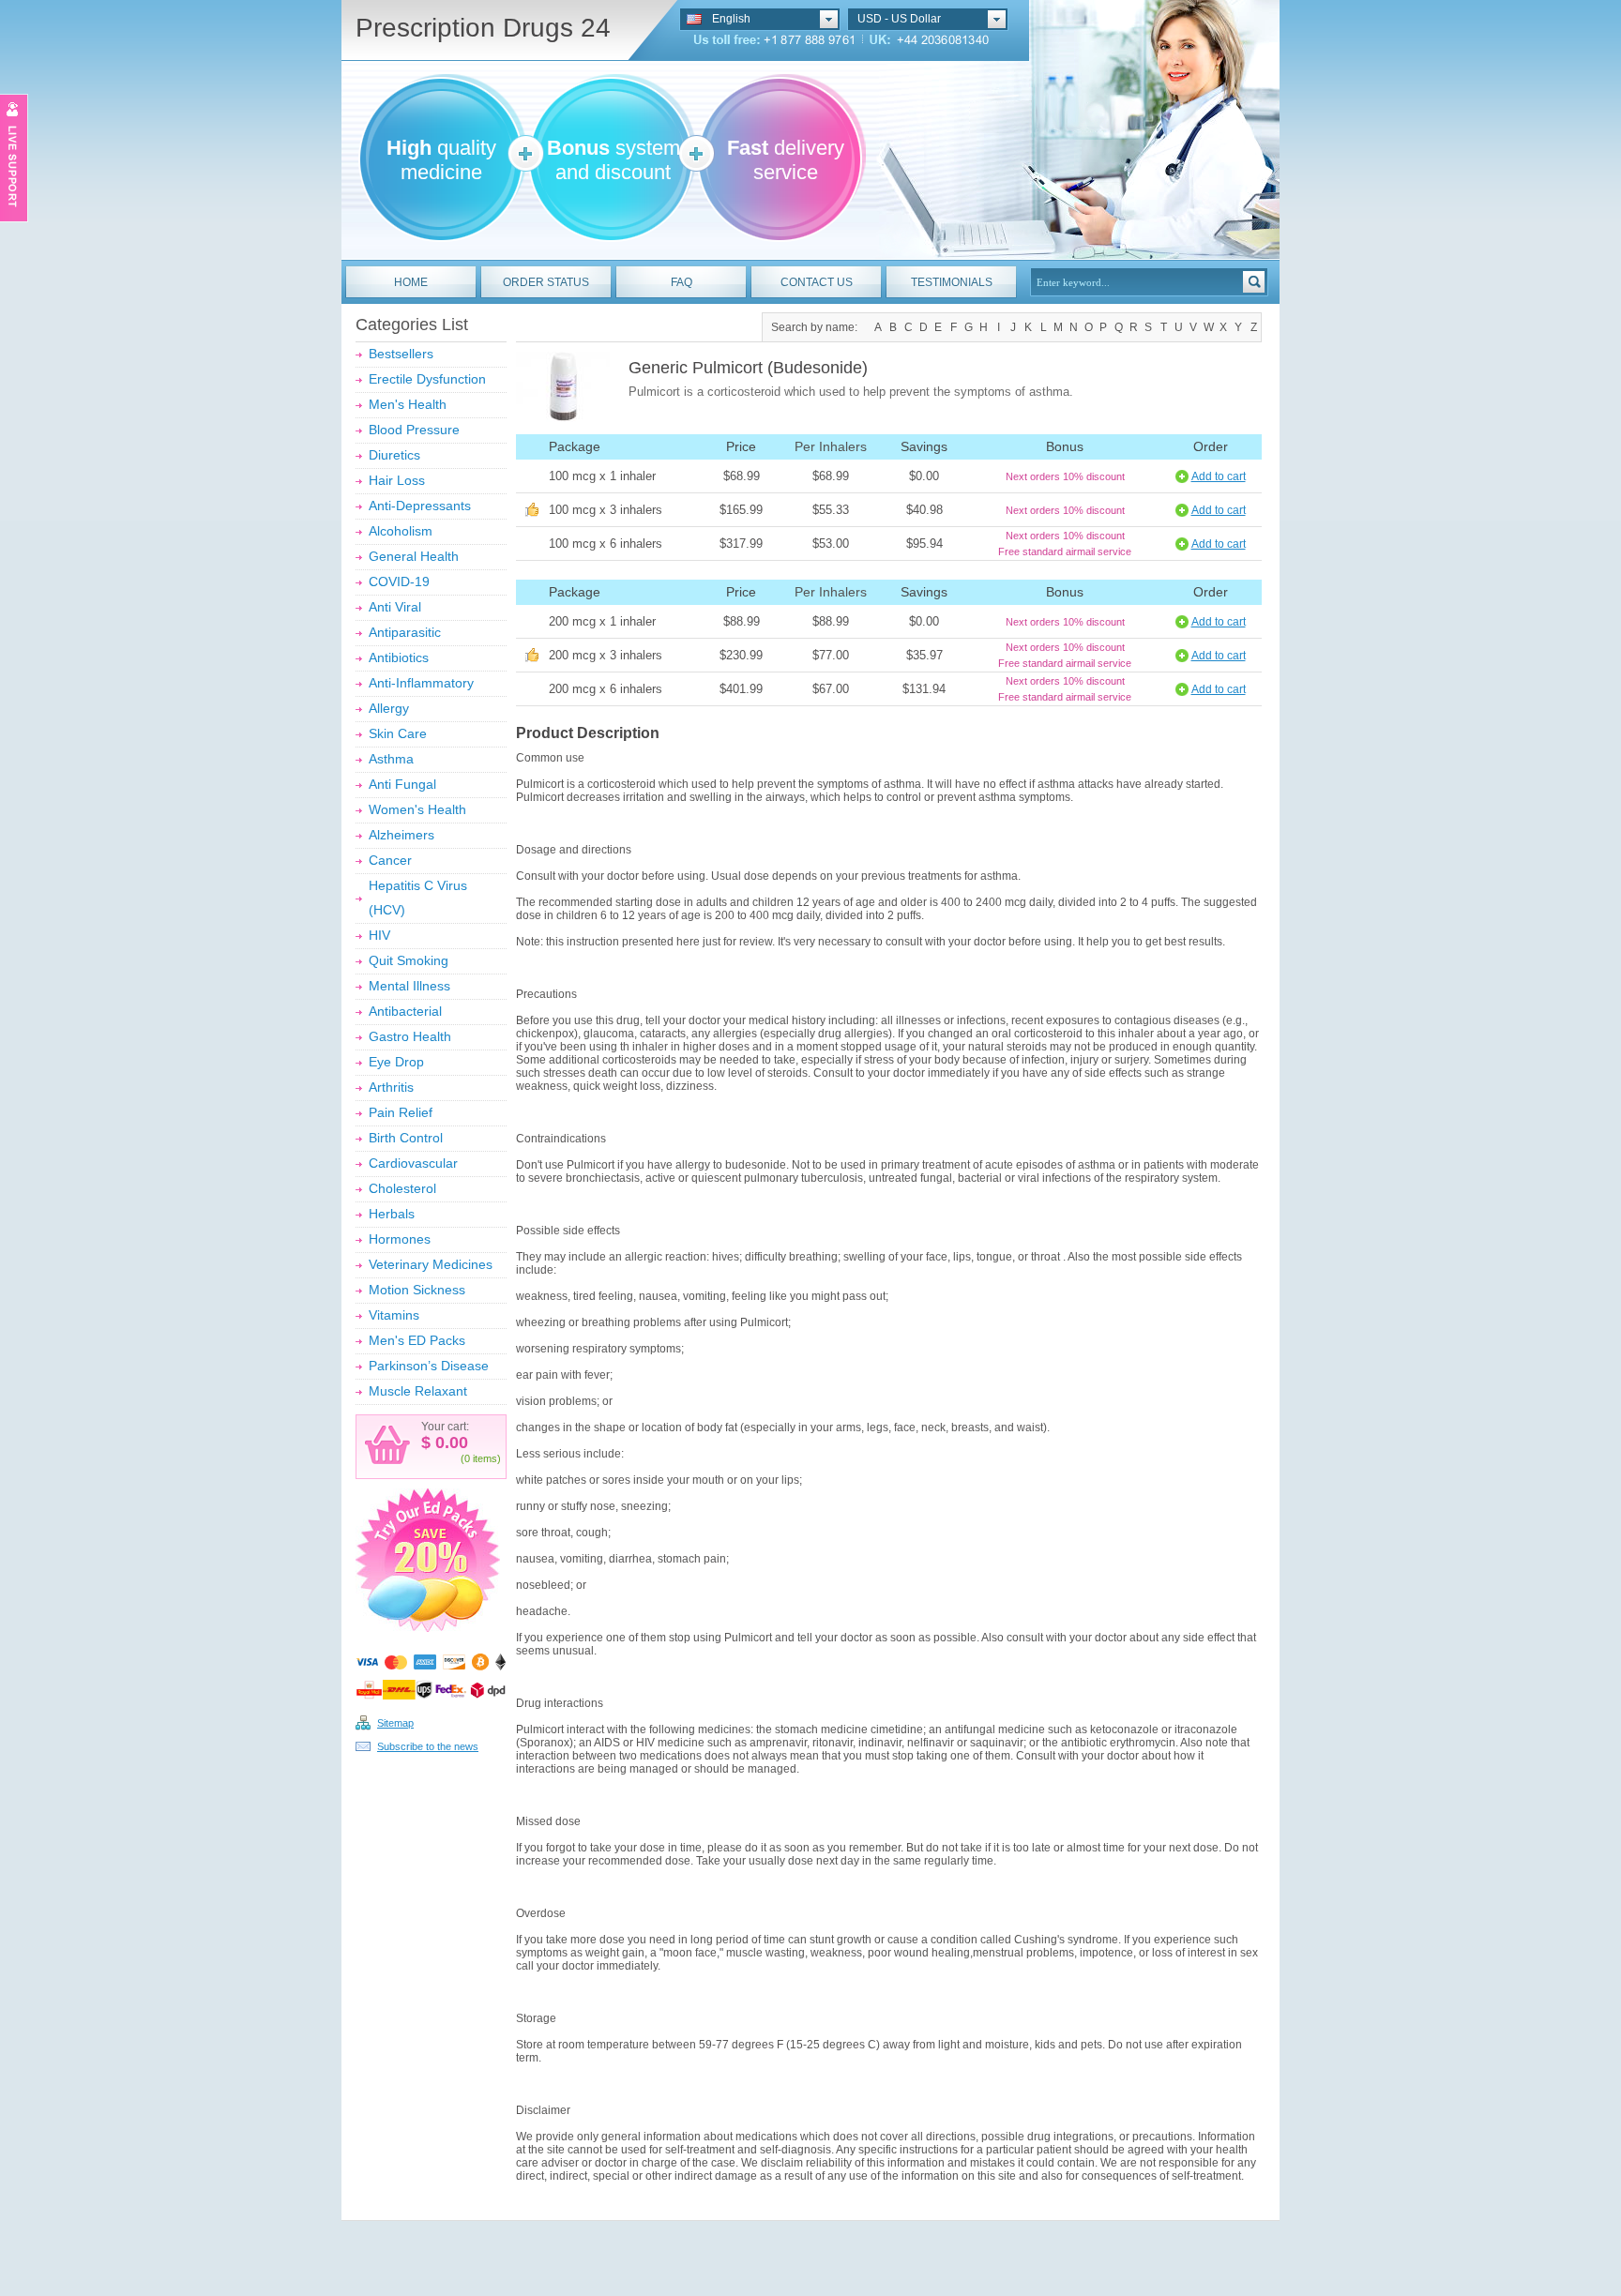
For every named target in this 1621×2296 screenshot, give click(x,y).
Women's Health (417, 809)
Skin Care (398, 733)
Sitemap (395, 1723)
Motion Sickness (417, 1290)
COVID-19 (399, 582)
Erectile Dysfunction (427, 379)
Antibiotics (399, 657)
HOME (411, 282)
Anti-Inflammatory (421, 683)
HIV (379, 935)
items (485, 1458)
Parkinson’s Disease (429, 1366)
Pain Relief (401, 1112)
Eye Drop (396, 1062)
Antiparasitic (405, 632)
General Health (414, 556)
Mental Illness (409, 986)
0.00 (449, 1443)
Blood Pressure (414, 430)
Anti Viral (395, 607)
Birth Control (406, 1138)
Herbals (392, 1214)
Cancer (390, 860)
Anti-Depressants (420, 506)
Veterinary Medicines (431, 1264)
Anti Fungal (402, 784)
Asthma (391, 759)
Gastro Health (410, 1036)
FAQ (682, 282)
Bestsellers (401, 354)
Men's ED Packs (417, 1340)
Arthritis (391, 1087)
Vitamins (394, 1315)
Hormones (400, 1239)
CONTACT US (817, 282)
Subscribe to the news (428, 1746)
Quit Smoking (409, 960)
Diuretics (394, 455)
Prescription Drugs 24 (483, 28)
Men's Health (408, 404)
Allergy (389, 708)
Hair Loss (397, 480)
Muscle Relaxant (418, 1391)
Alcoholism (401, 531)
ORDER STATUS (546, 282)
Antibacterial (405, 1011)
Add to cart (1219, 476)
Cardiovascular (413, 1163)
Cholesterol (402, 1188)
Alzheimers (401, 835)
